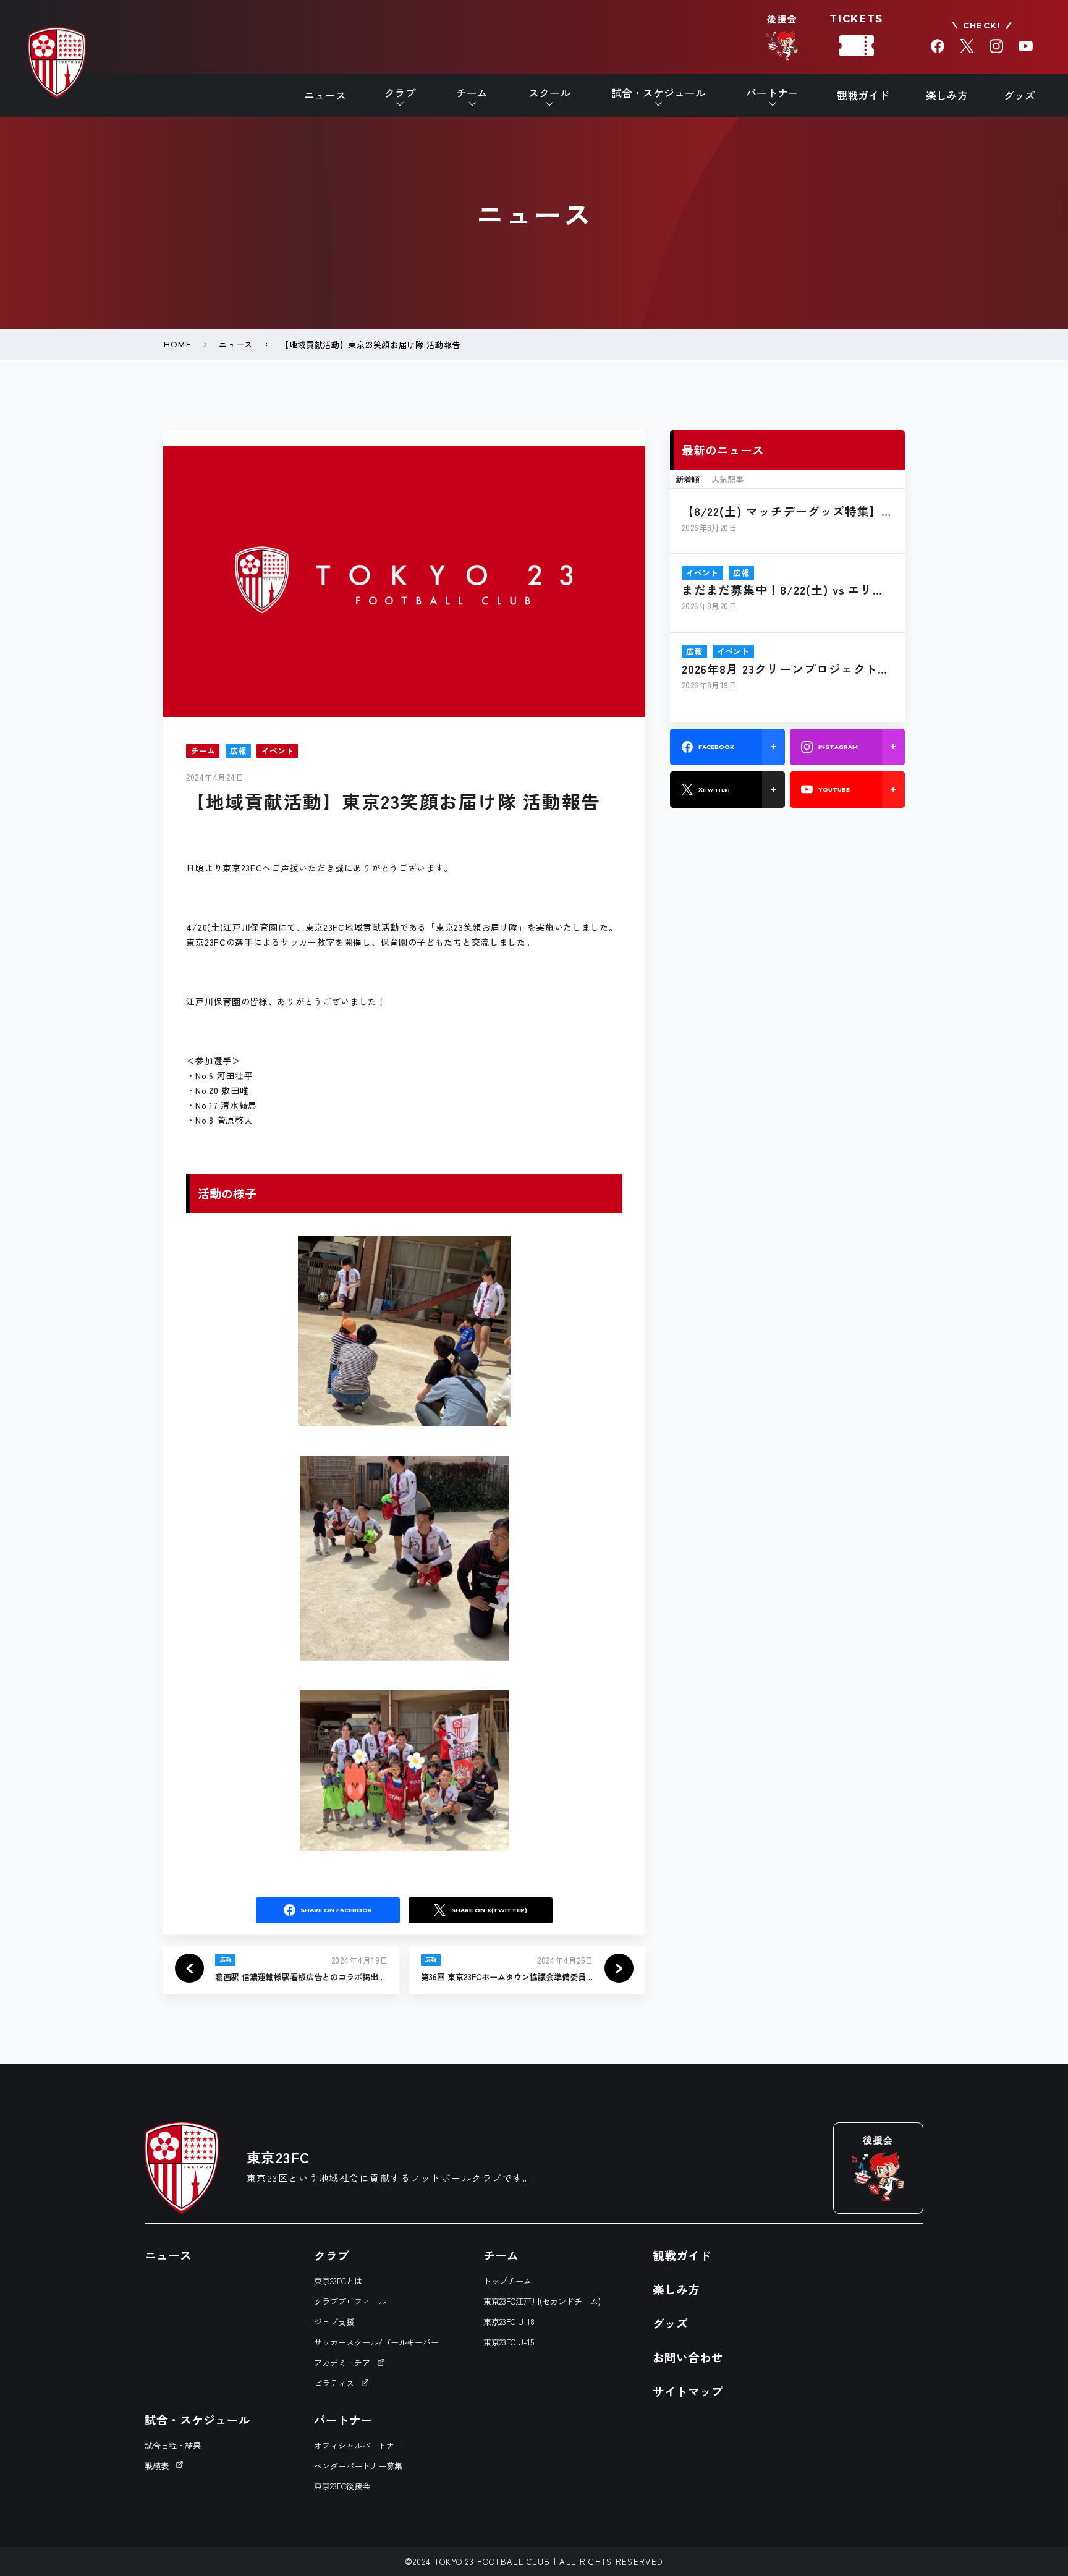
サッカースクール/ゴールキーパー (376, 2342)
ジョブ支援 (334, 2322)
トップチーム (507, 2281)
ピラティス (334, 2383)
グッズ (1019, 95)
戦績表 (157, 2466)
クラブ (332, 2255)
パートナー (343, 2419)
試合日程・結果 (173, 2445)
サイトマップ (688, 2391)
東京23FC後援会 (342, 2486)
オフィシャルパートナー (358, 2445)
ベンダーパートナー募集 (358, 2466)
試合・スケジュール (197, 2419)
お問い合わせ (688, 2357)
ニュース (325, 95)
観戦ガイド (863, 95)
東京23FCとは (338, 2281)
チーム (501, 2255)
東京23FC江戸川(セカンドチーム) (542, 2301)
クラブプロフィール (350, 2301)
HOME (177, 344)
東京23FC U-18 (509, 2322)
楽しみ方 (947, 95)
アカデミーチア (342, 2362)
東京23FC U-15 (509, 2342)
